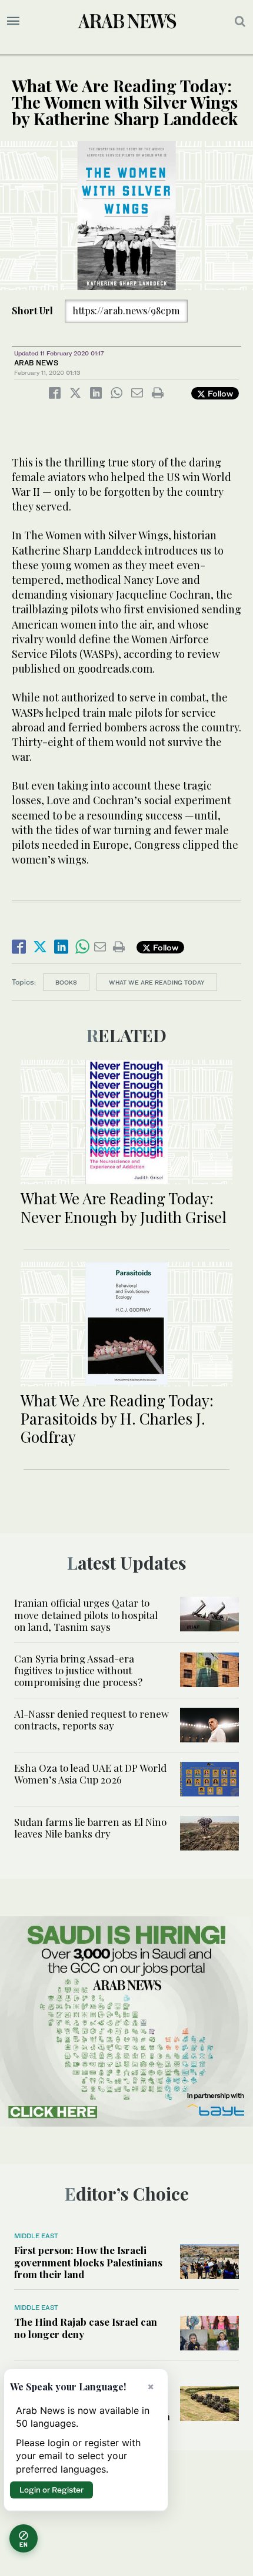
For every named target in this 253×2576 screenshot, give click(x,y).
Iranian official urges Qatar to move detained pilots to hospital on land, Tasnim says (86, 1615)
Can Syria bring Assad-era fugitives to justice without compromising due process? (78, 1670)
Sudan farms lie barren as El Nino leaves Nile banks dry (90, 1828)
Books (66, 982)
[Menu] (13, 21)
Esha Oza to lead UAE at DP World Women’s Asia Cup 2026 (90, 1774)
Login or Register (51, 2490)
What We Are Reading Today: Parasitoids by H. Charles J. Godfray (117, 1418)
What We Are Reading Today (157, 982)
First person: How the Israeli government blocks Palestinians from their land (88, 2262)
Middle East (36, 2236)
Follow (219, 393)
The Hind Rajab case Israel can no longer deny (86, 2328)
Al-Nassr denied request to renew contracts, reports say (91, 1719)
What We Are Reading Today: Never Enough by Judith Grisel (124, 1207)
